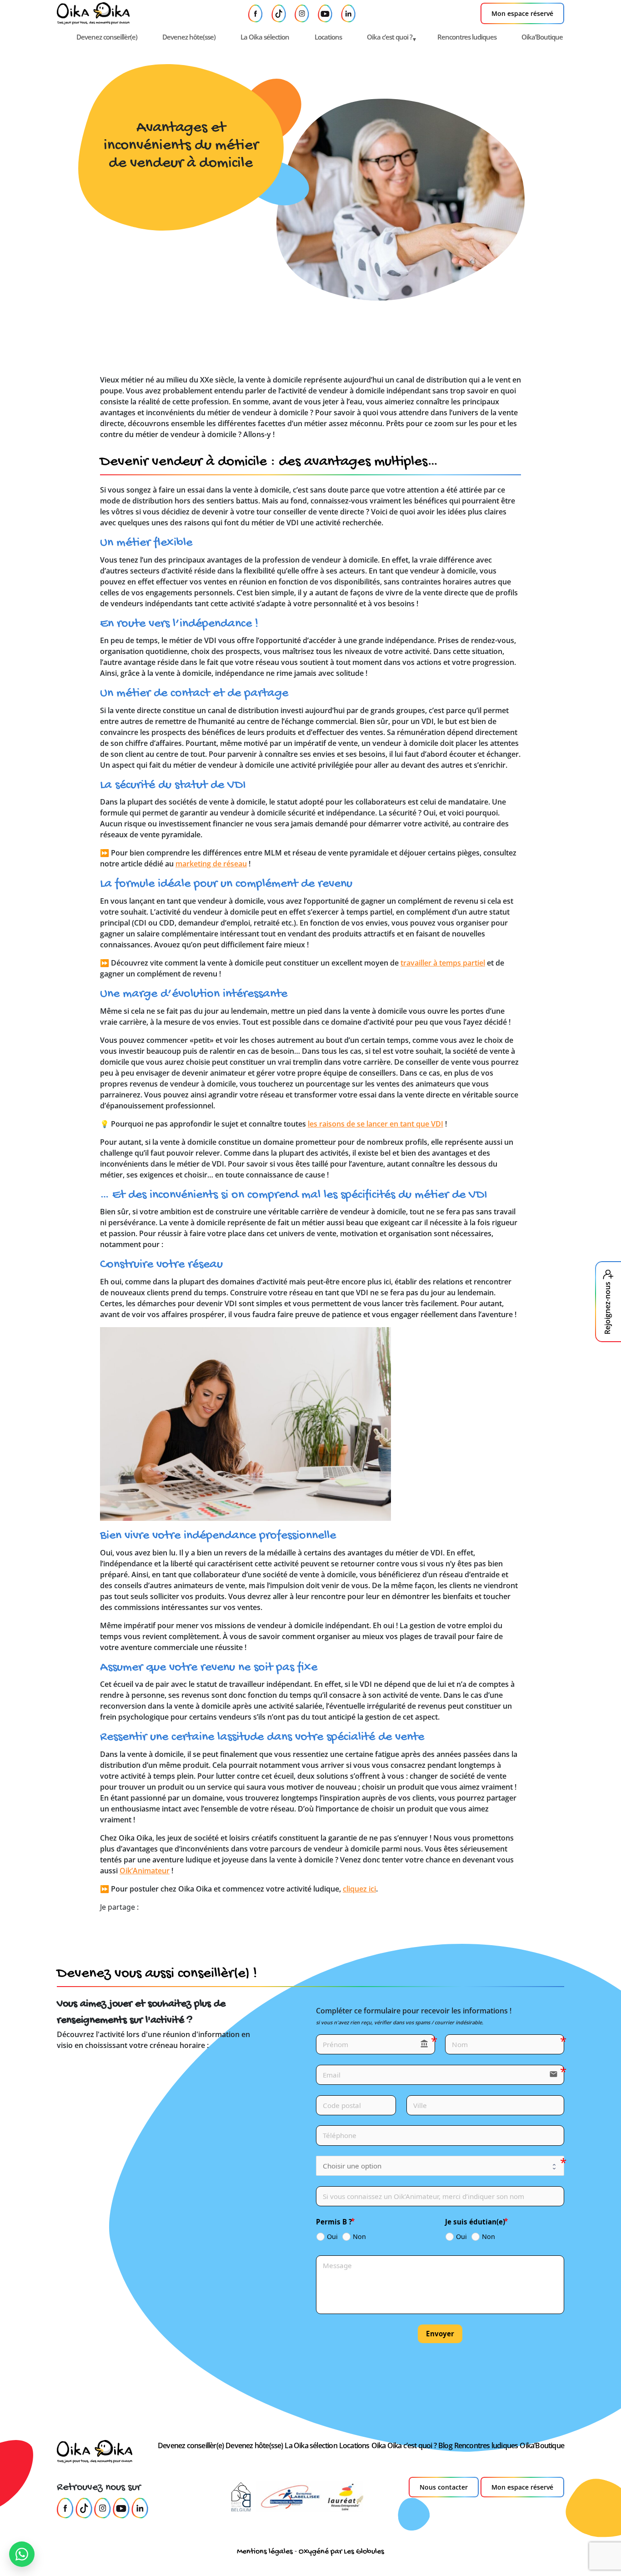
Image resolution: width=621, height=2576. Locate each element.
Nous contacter (444, 2487)
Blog (445, 2445)
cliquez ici (359, 1889)
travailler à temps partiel (443, 963)
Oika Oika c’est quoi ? (404, 2445)
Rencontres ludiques (467, 37)
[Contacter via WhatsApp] (22, 2554)
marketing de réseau (211, 864)
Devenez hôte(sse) (189, 37)
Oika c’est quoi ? (390, 37)
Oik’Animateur (145, 1871)
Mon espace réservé (522, 13)
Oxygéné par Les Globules (341, 2552)
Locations (328, 37)
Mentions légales (265, 2552)
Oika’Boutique (542, 37)
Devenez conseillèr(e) (107, 37)
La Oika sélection (265, 37)
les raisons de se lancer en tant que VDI (376, 1124)
